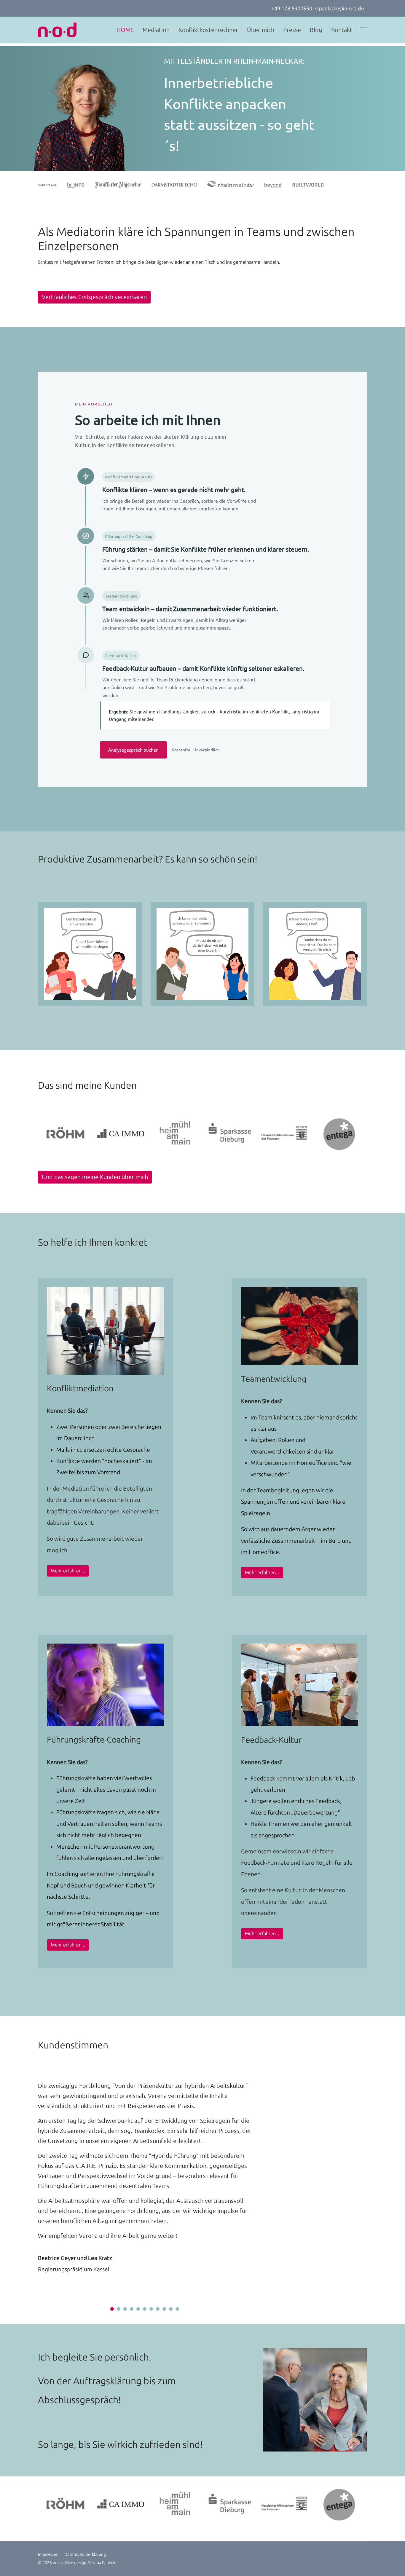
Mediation (156, 30)
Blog (316, 30)
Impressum (48, 2555)
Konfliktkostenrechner (208, 30)
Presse (292, 30)
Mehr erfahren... (68, 1571)
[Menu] (363, 30)
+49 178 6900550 (292, 9)
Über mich (261, 30)
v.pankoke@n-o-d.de (340, 9)
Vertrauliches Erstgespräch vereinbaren (94, 297)
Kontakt (342, 30)
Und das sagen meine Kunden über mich (95, 1177)
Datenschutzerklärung (85, 2555)
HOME (125, 30)
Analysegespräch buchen (133, 750)
